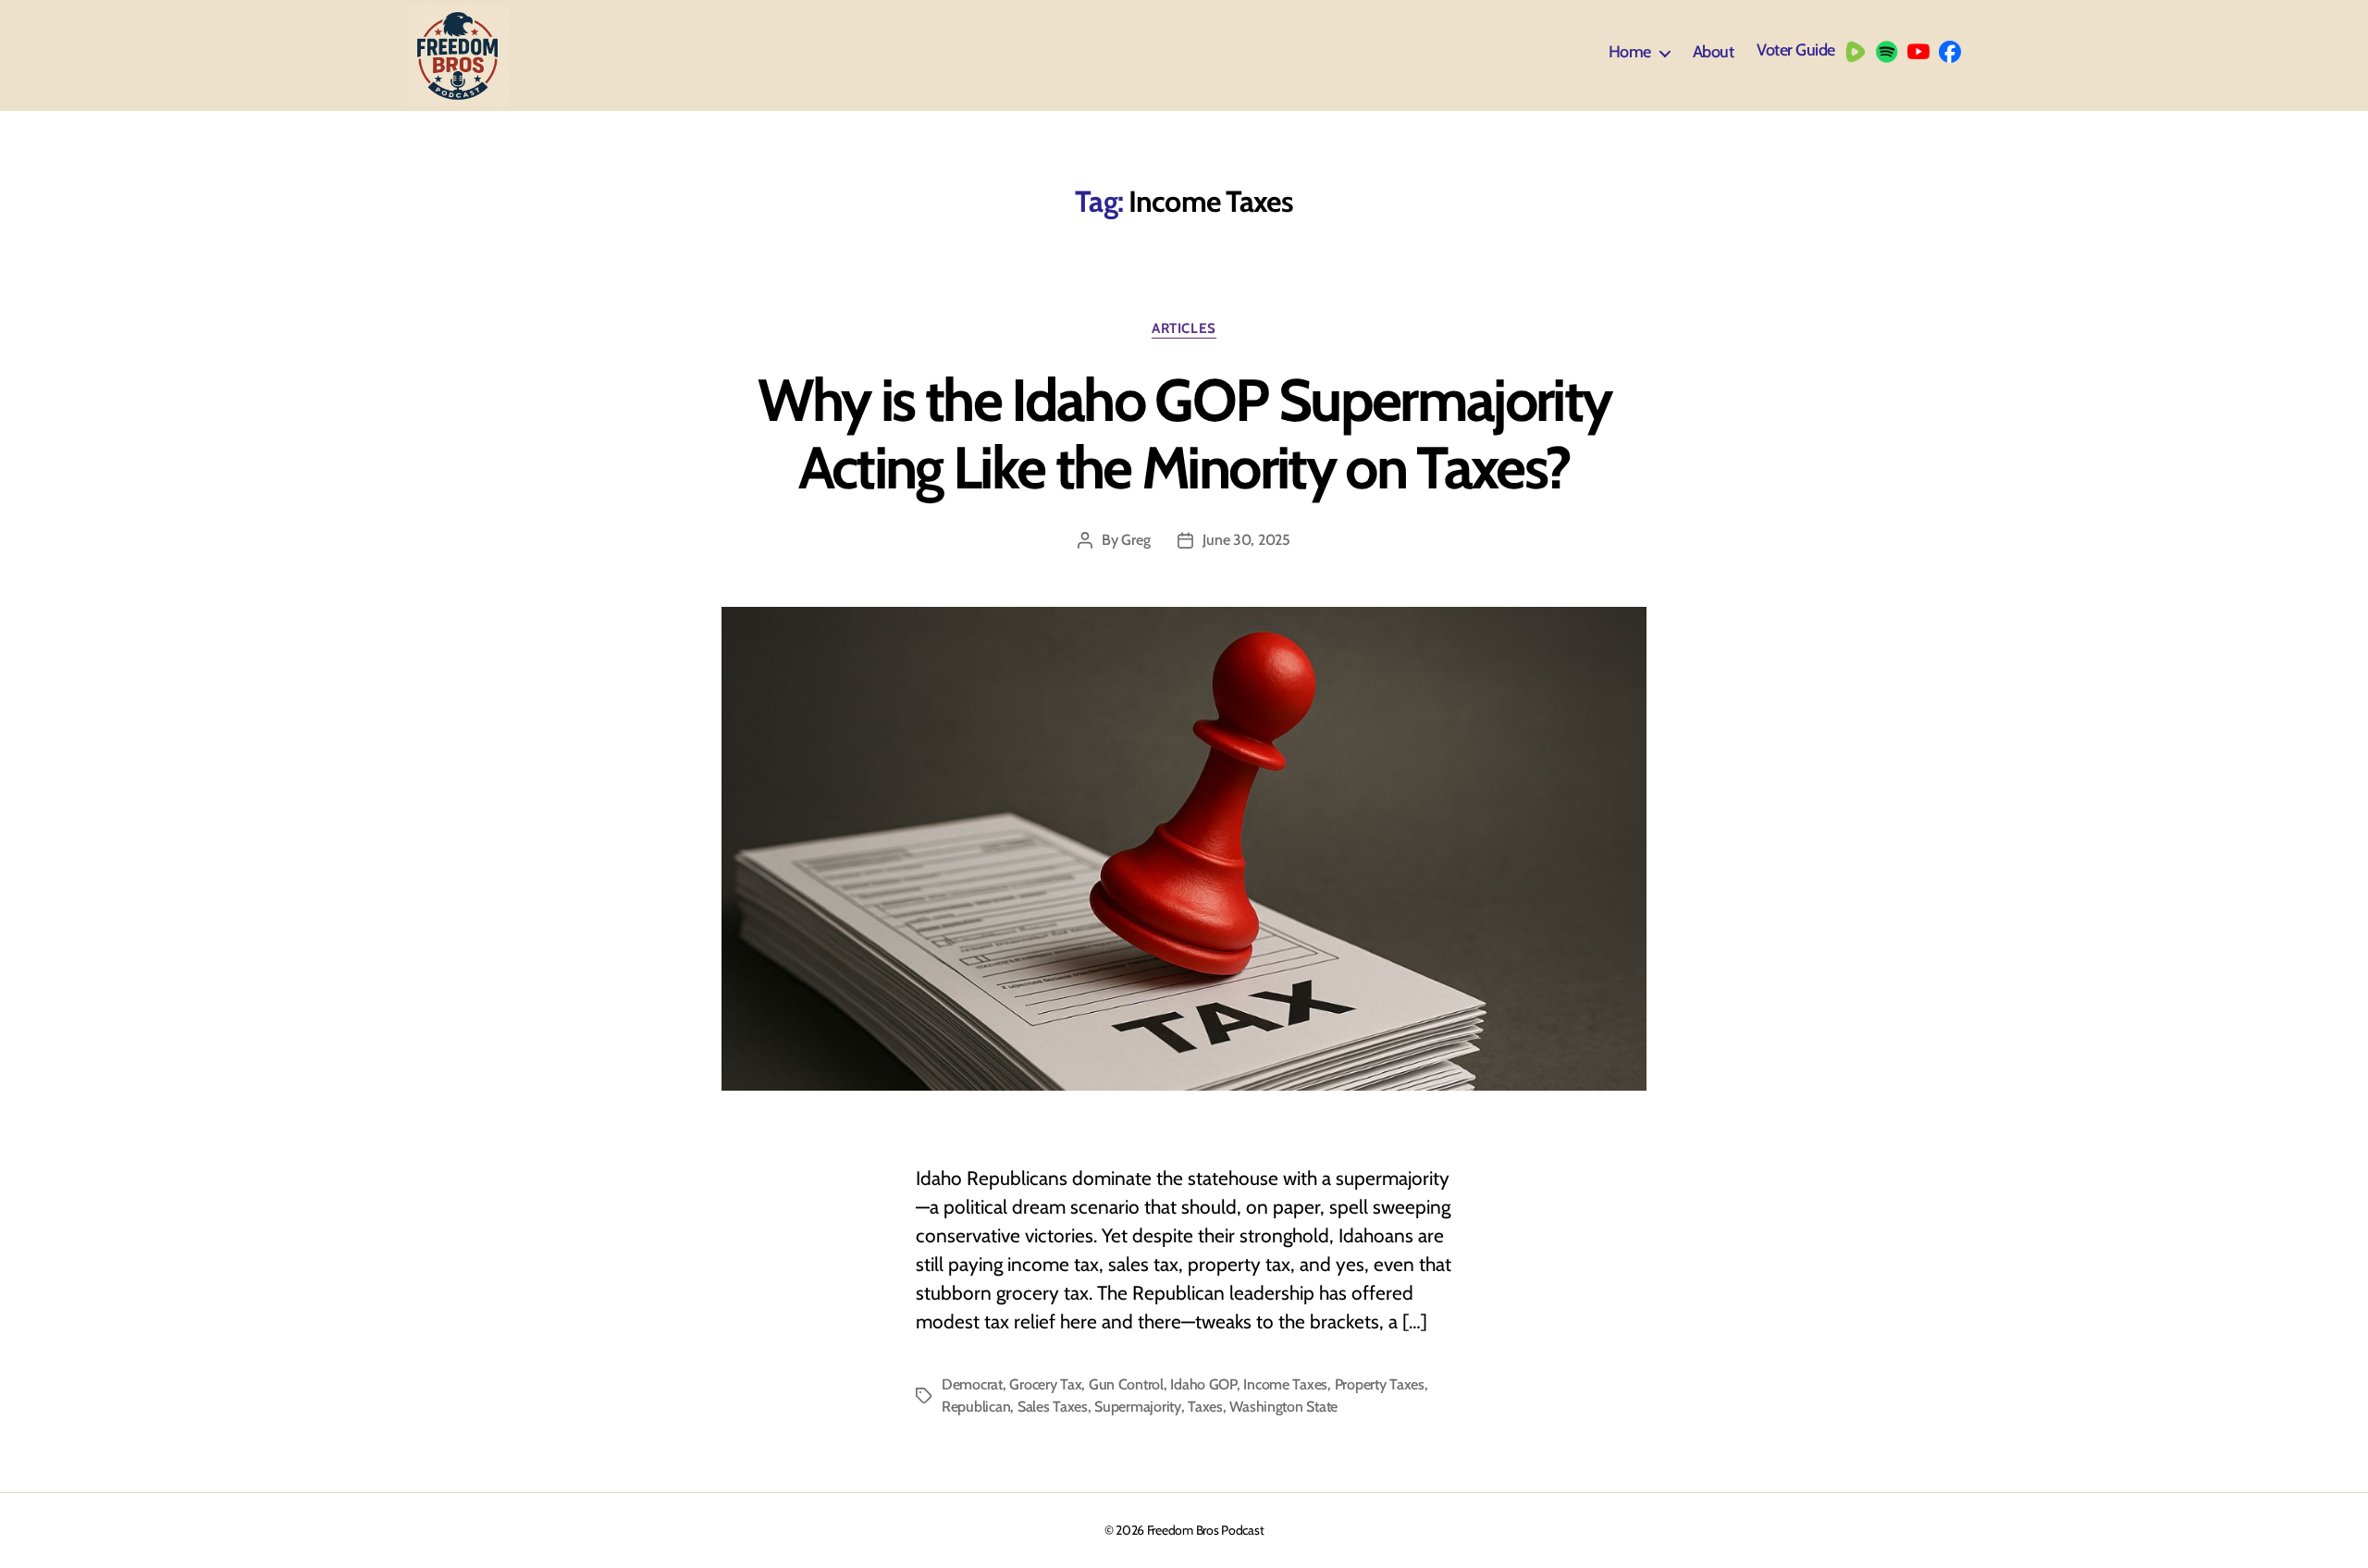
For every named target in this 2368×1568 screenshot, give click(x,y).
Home (1630, 52)
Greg (1135, 540)
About (1714, 52)
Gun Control (1126, 1384)
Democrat (972, 1384)
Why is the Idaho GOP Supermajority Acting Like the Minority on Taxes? (1184, 433)
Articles (1184, 328)
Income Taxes (1285, 1384)
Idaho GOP (1203, 1384)
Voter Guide (1796, 50)
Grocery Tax (1045, 1384)
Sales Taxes (1053, 1407)
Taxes (1205, 1407)
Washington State (1283, 1407)
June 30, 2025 (1246, 540)
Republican (976, 1407)
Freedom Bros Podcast (1206, 1530)
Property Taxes (1380, 1384)
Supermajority (1138, 1407)
